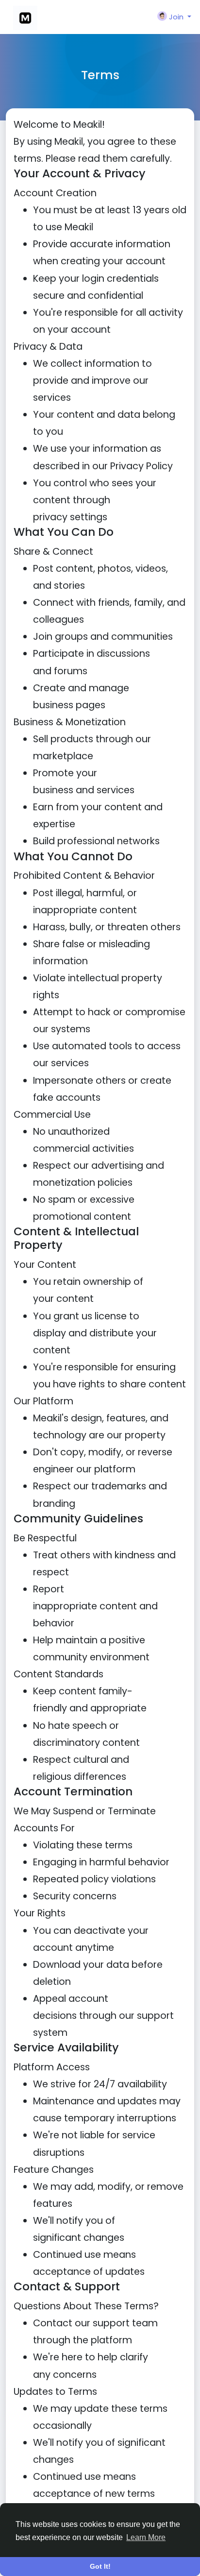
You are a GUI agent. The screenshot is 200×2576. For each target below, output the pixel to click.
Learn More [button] (146, 2537)
